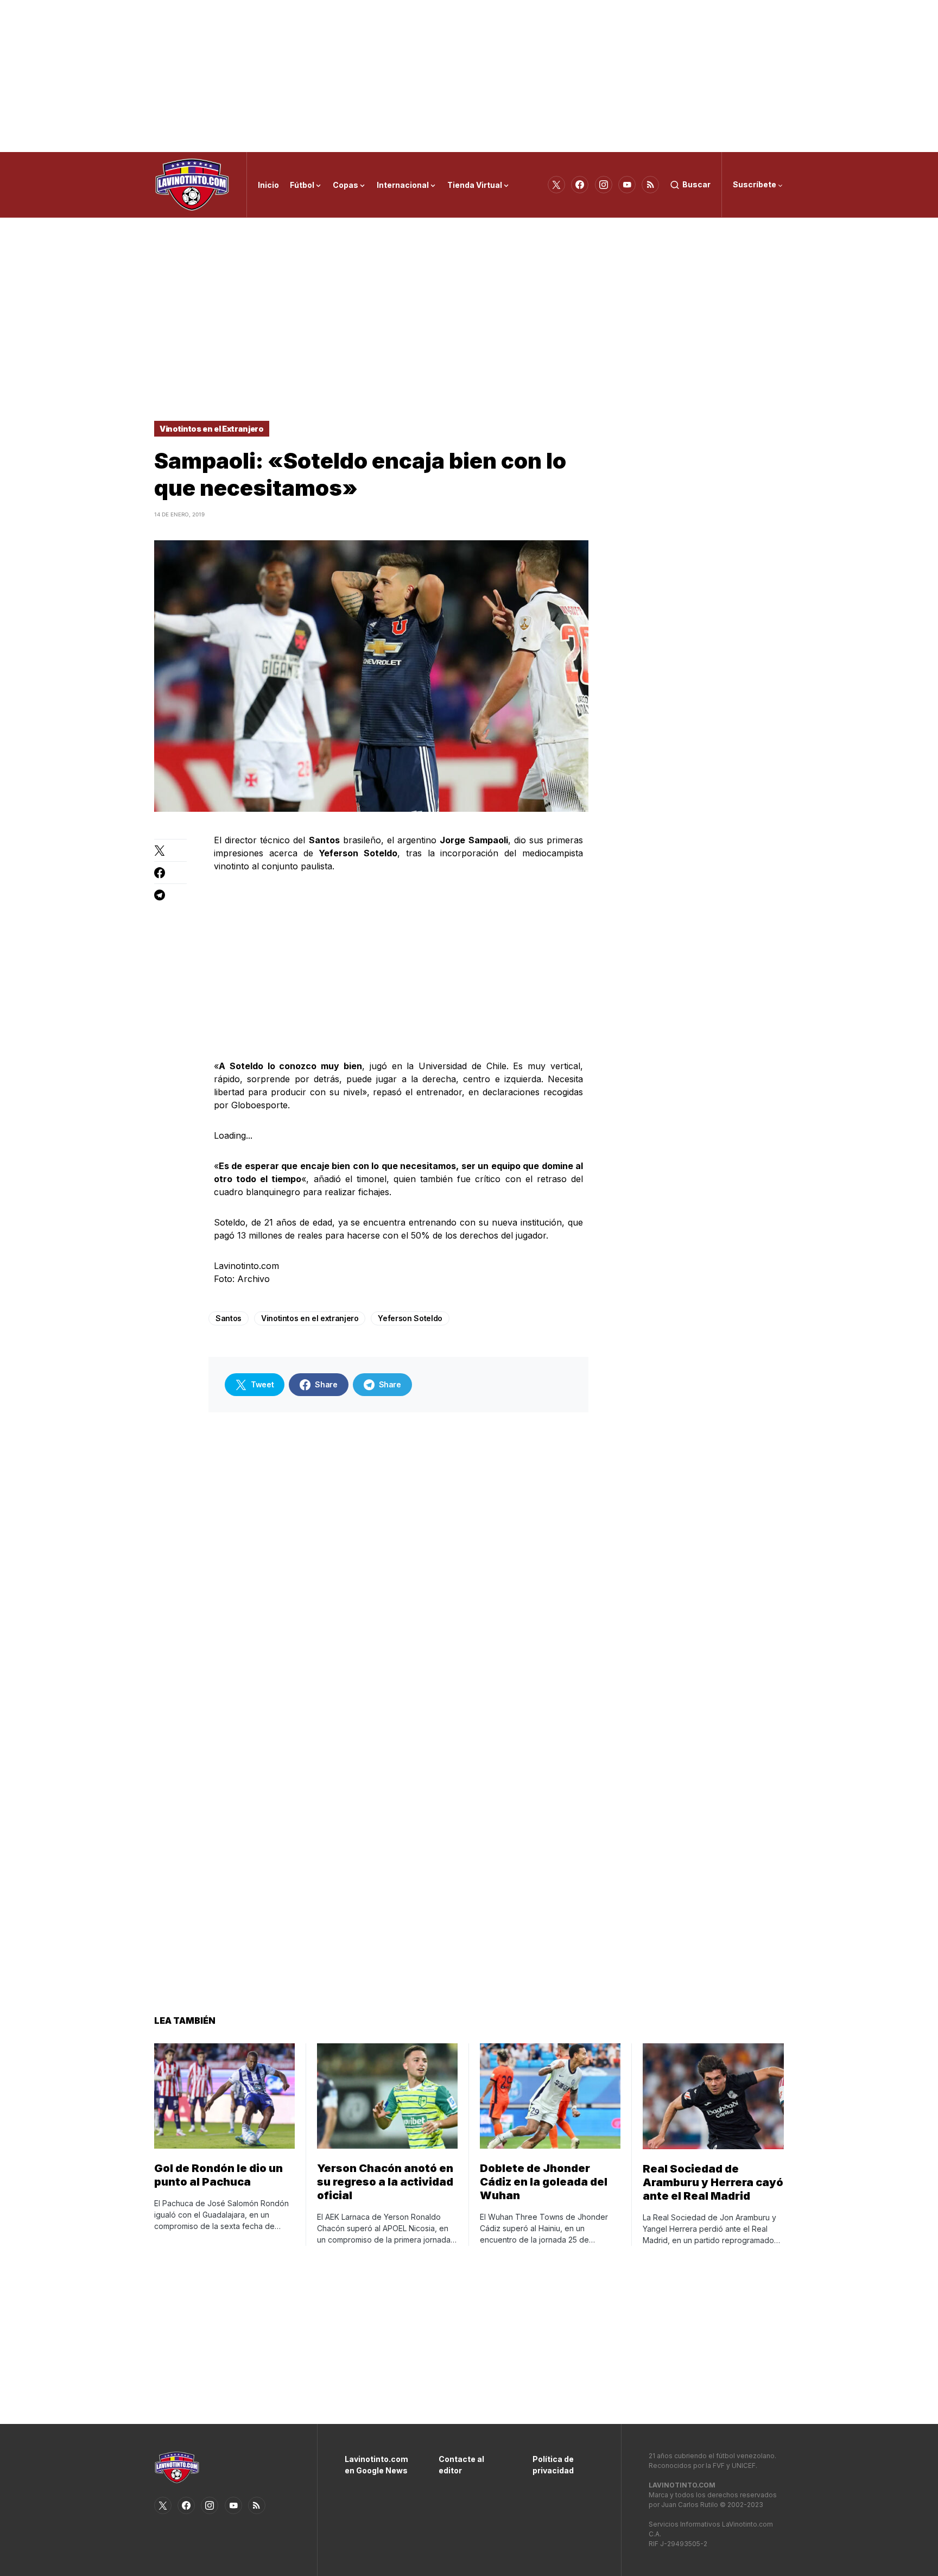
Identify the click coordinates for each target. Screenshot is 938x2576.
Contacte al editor (461, 2465)
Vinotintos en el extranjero (310, 1318)
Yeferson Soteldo (410, 1318)
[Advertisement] (469, 76)
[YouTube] (627, 185)
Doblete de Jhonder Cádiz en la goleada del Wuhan (544, 2182)
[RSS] (650, 185)
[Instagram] (604, 185)
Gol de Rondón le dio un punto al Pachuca (218, 2175)
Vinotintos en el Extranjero (212, 429)
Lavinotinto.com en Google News (375, 2465)
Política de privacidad (553, 2465)
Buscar (696, 184)
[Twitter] (556, 185)
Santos (229, 1318)
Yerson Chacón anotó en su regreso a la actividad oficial (385, 2182)
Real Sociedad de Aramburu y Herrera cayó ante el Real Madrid (713, 2182)
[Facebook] (580, 185)
